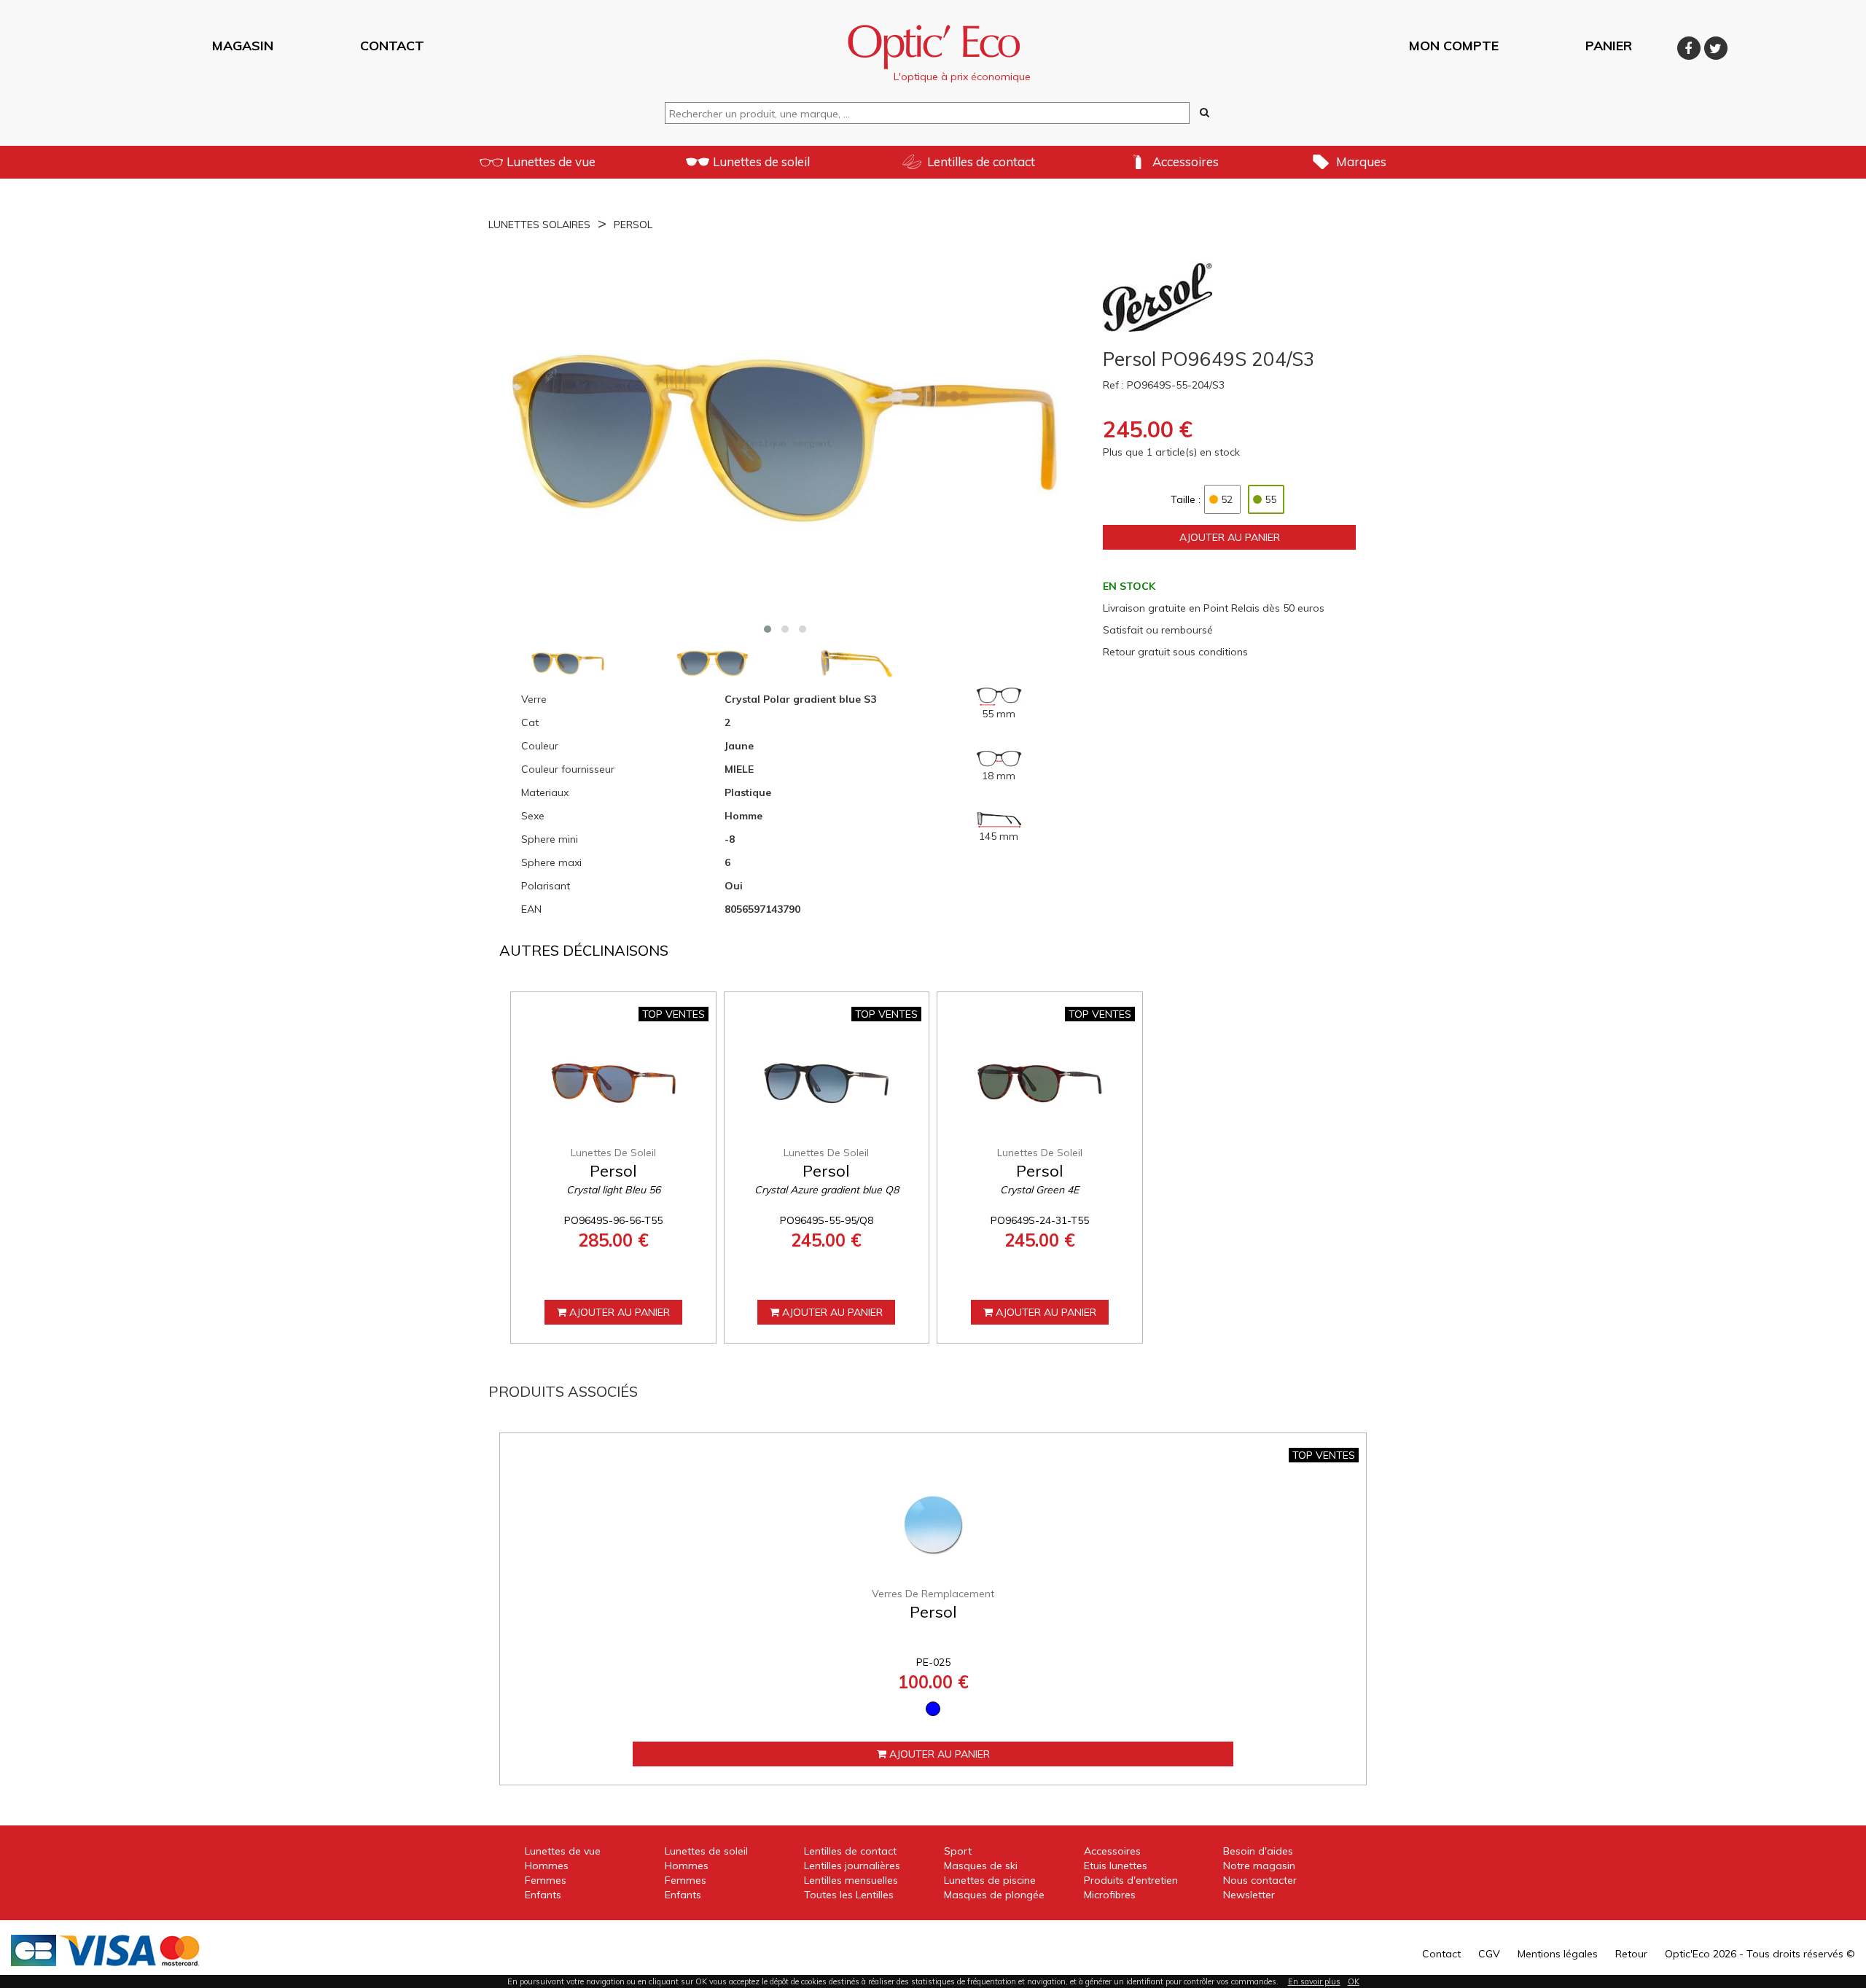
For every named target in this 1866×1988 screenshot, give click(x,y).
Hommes (547, 1866)
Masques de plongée (994, 1895)
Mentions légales (1558, 1954)
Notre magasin (1259, 1866)
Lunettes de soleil (761, 161)
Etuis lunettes (1116, 1866)
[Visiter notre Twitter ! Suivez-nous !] (1716, 46)
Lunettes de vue (551, 161)
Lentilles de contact (981, 161)
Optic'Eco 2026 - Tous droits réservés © (1760, 1954)
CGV (1489, 1954)
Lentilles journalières (852, 1866)
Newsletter (1249, 1895)
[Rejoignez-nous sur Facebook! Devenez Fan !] (1691, 46)
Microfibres (1110, 1895)
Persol (633, 225)
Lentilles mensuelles (851, 1880)
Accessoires (1186, 161)
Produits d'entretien (1131, 1880)
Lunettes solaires (539, 225)
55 (1270, 499)
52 (1227, 499)
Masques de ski (981, 1866)
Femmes (546, 1880)
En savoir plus (1314, 1981)
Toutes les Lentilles (849, 1895)
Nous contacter (1260, 1880)
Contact (1441, 1954)
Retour (1631, 1954)
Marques (1361, 161)
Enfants (543, 1895)
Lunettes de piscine (990, 1880)
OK (1354, 1981)
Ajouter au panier (1230, 537)
